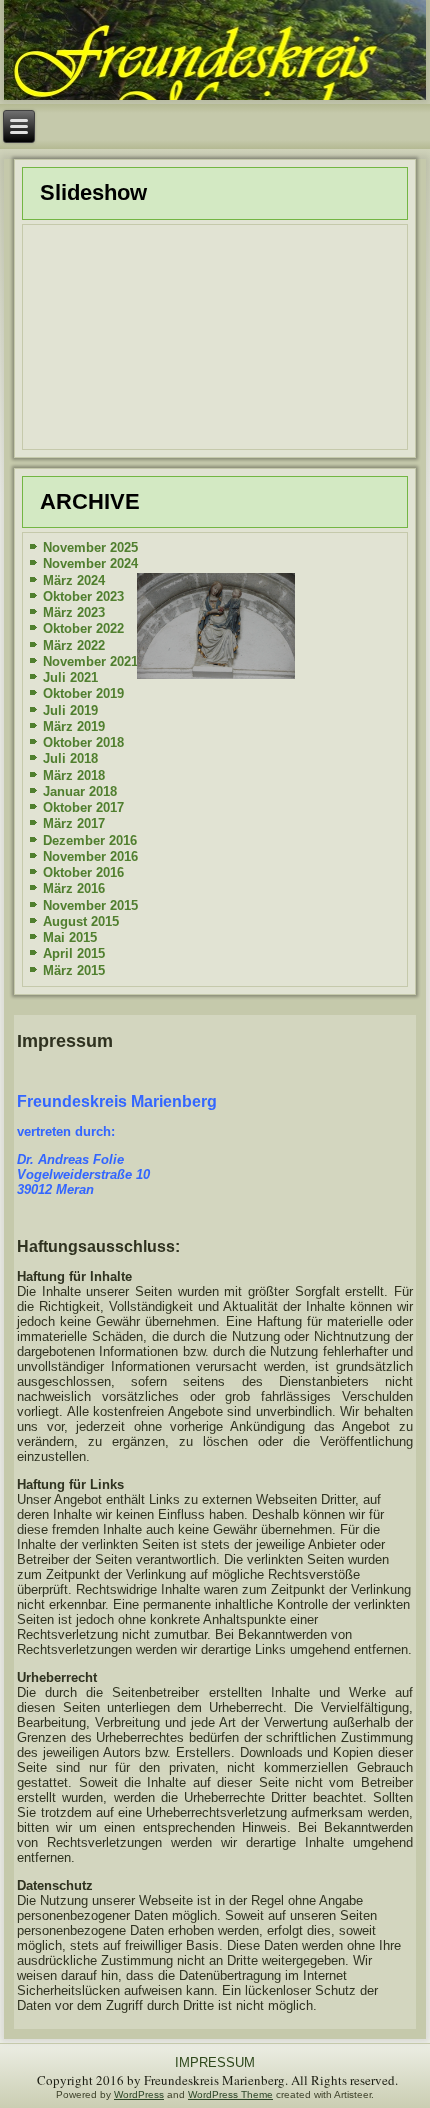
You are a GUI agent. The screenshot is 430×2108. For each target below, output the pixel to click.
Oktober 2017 (83, 807)
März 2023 (74, 612)
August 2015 (81, 921)
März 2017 (74, 823)
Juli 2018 (70, 758)
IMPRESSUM (215, 2062)
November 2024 (90, 563)
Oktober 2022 (83, 628)
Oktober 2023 (83, 596)
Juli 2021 (70, 677)
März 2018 (74, 775)
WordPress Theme (230, 2094)
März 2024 (74, 580)
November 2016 (90, 856)
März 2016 (74, 888)
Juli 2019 (70, 710)
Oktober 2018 (83, 742)
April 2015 (74, 953)
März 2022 (74, 645)
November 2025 (90, 547)
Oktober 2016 (83, 872)
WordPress (139, 2094)
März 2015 (74, 970)
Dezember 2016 (90, 840)
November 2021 (90, 661)
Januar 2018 (80, 791)
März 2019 (74, 726)
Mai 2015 (70, 937)
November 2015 (90, 905)
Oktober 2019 (83, 693)
